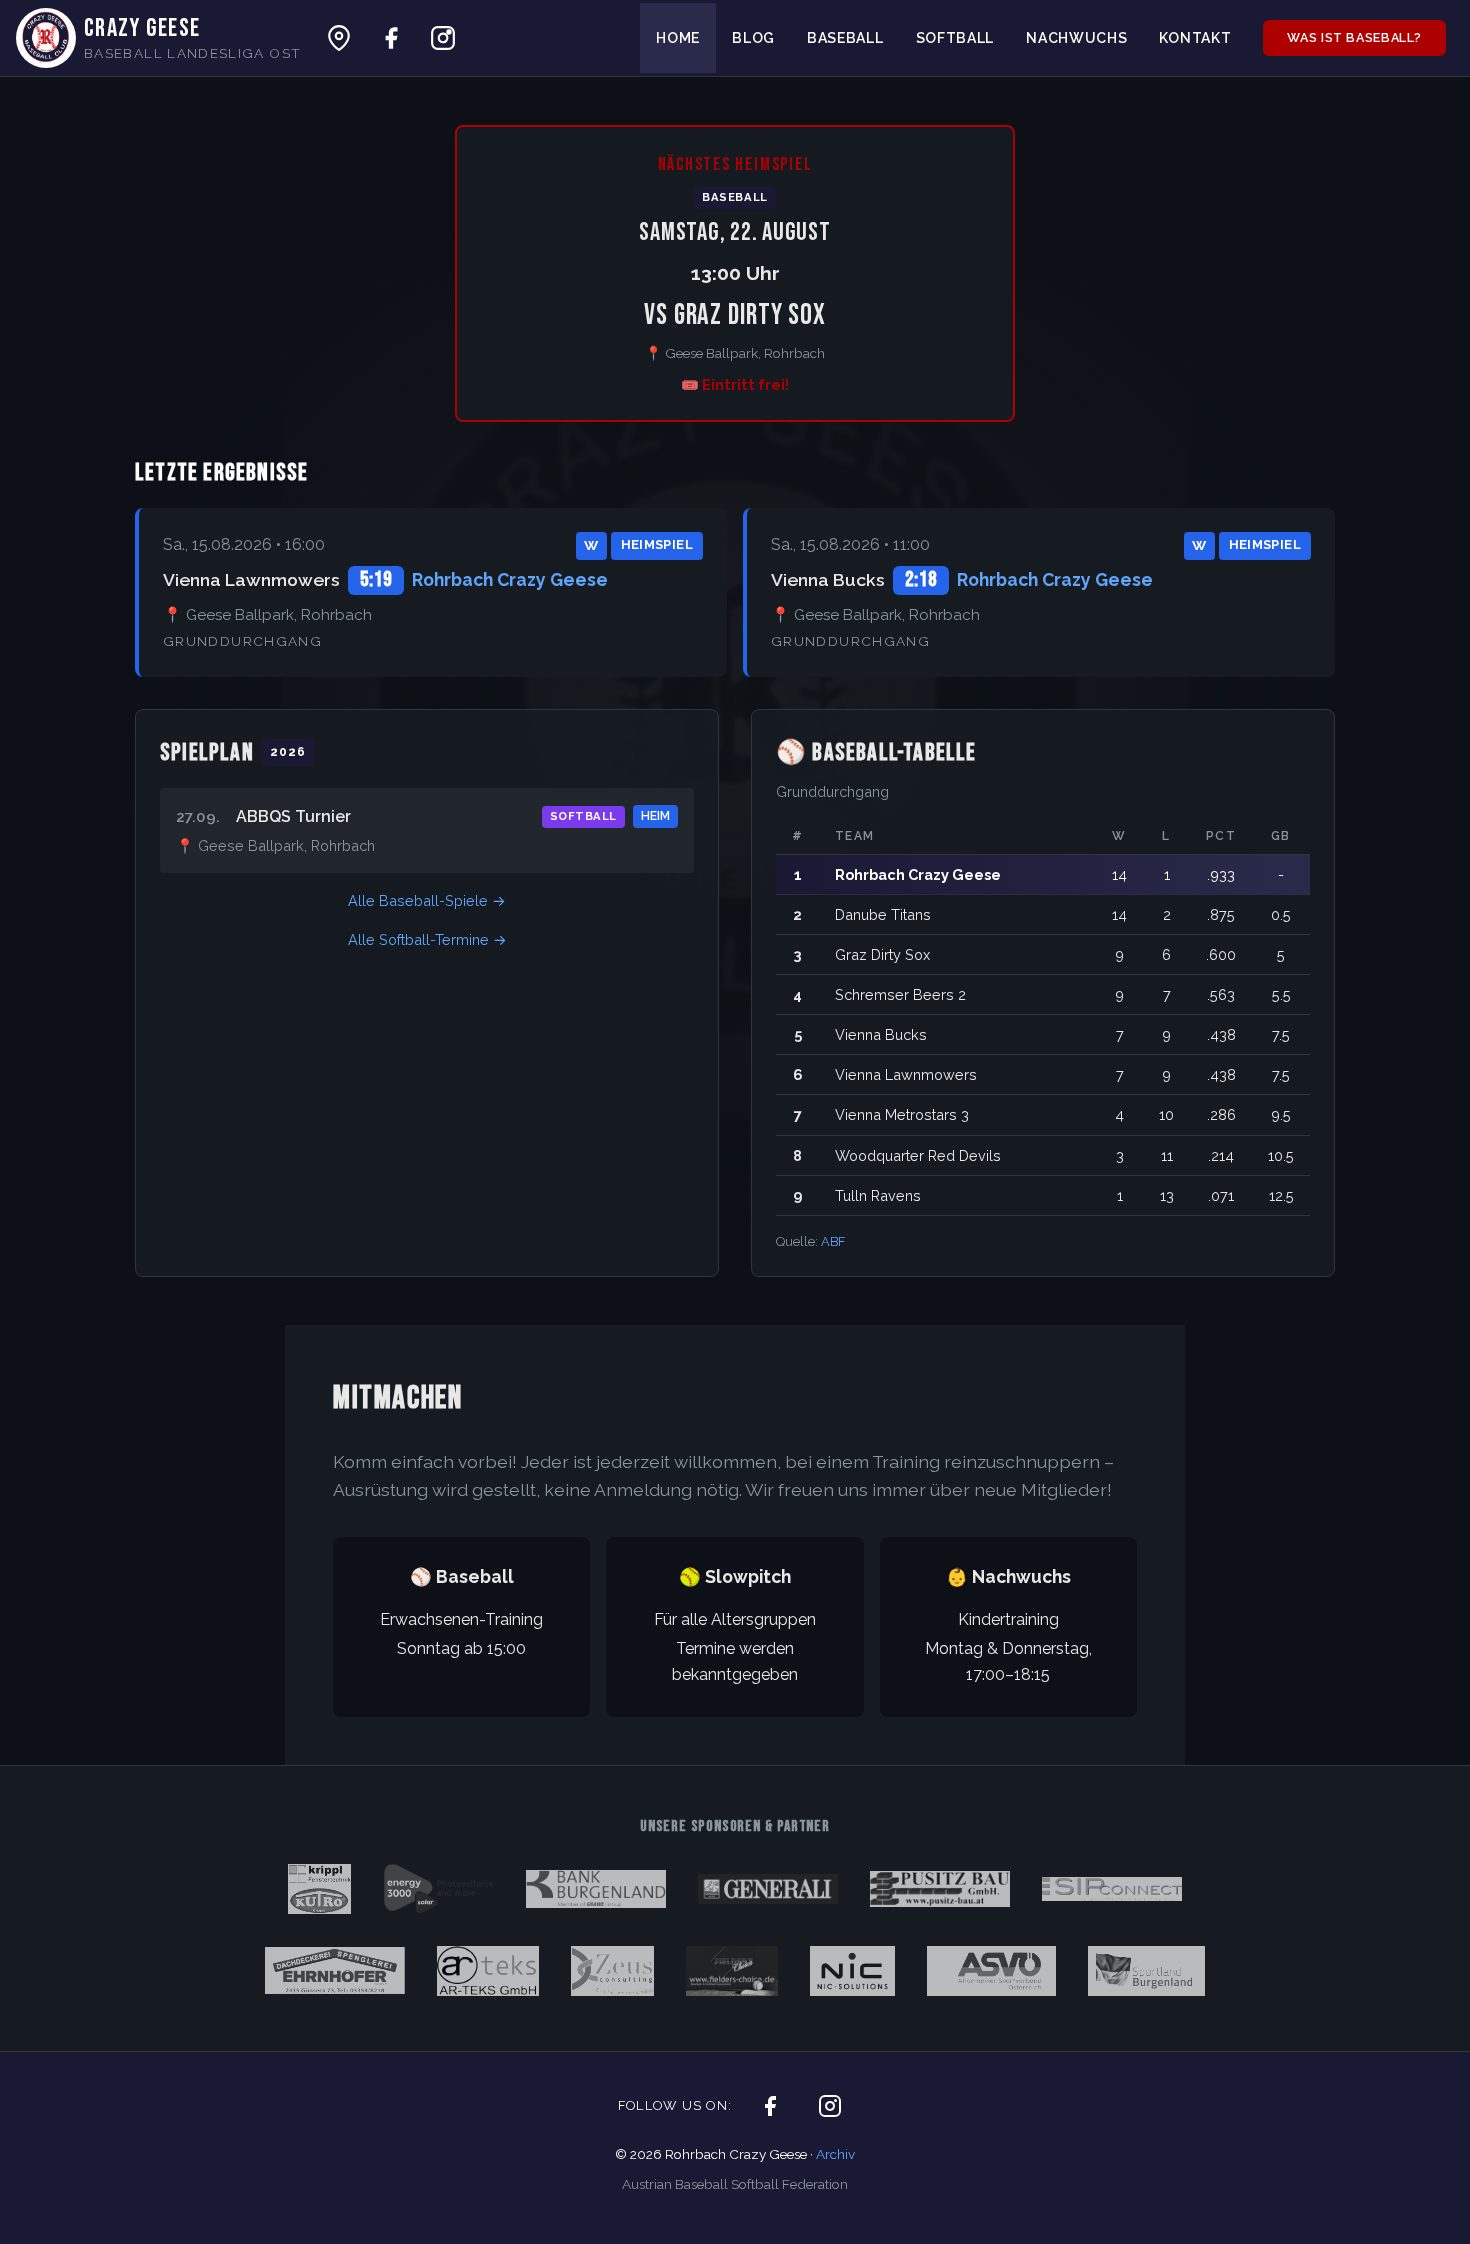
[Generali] (768, 1893)
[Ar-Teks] (488, 1975)
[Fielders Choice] (732, 1975)
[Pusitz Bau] (940, 1893)
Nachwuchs (1076, 38)
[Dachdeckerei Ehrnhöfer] (335, 1975)
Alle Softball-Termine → (427, 939)
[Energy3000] (438, 1893)
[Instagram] (830, 2106)
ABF (833, 1241)
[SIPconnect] (1112, 1893)
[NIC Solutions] (852, 1975)
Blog (753, 38)
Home (678, 38)
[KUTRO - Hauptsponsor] (319, 1893)
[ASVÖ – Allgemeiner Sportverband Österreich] (992, 1975)
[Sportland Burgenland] (1146, 1975)
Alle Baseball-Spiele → (427, 900)
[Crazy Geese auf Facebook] (391, 38)
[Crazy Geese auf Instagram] (443, 38)
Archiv (835, 2154)
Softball (955, 38)
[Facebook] (770, 2106)
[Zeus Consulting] (612, 1975)
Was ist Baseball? (1354, 37)
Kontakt (1195, 38)
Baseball (845, 38)
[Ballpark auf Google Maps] (339, 38)
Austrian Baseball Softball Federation (735, 2184)
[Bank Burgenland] (596, 1893)
